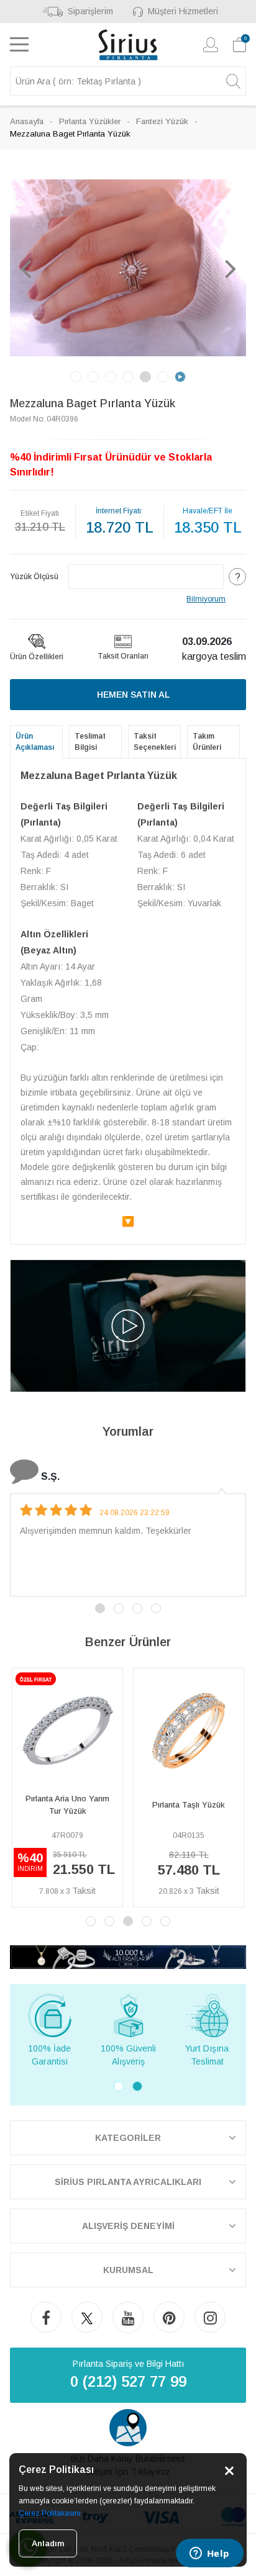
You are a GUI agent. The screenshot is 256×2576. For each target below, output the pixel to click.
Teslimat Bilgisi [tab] (90, 742)
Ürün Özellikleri (37, 657)
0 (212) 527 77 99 (128, 2381)
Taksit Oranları (123, 656)
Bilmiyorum (206, 599)
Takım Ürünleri (207, 742)
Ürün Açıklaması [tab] (35, 742)
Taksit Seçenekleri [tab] (155, 742)
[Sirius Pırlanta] (128, 45)
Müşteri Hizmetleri (183, 11)
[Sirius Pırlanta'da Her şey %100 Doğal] (128, 1956)
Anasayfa (27, 121)
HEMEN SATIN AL (133, 695)
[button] (25, 268)
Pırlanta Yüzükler (90, 121)
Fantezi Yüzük (162, 121)
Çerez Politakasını (50, 2513)
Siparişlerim (90, 11)
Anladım (48, 2543)
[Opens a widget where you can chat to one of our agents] (209, 2554)
